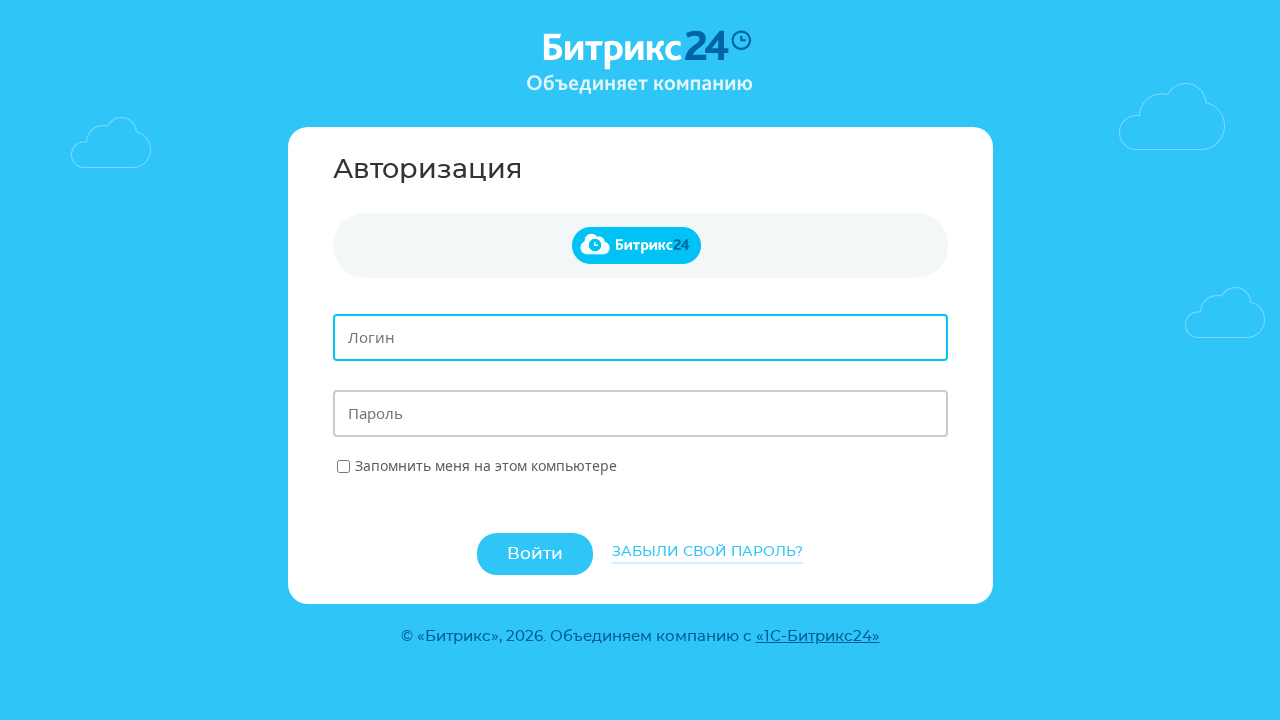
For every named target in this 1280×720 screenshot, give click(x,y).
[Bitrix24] (640, 61)
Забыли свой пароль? (707, 552)
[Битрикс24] (640, 245)
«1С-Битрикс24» (818, 636)
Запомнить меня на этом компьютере (486, 465)
